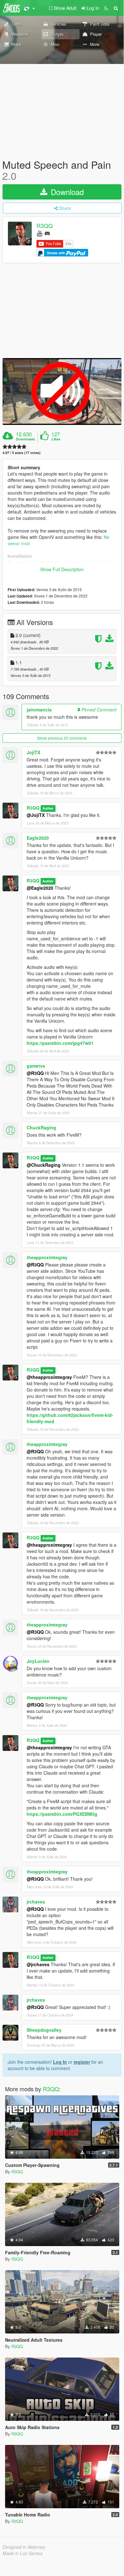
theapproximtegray (47, 1257)
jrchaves (36, 1902)
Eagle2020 (38, 838)
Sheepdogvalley (44, 2030)
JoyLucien (38, 1661)
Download (66, 192)
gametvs (36, 1066)
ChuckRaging (41, 1127)
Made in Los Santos (23, 2553)
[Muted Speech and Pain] (62, 391)
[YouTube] (39, 233)
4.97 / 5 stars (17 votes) (22, 453)
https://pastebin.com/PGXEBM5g (62, 1814)
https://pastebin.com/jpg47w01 (60, 1043)
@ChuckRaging (44, 1165)
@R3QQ (35, 1073)
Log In (60, 2062)
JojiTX (33, 752)
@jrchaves (38, 1964)
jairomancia (39, 710)
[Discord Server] (47, 233)
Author (48, 808)
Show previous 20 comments (62, 738)
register (82, 2062)
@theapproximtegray (49, 1377)
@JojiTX (36, 815)
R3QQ (45, 226)
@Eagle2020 (40, 888)
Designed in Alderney (24, 2547)
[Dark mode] (106, 8)
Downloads (25, 439)
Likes (56, 439)
